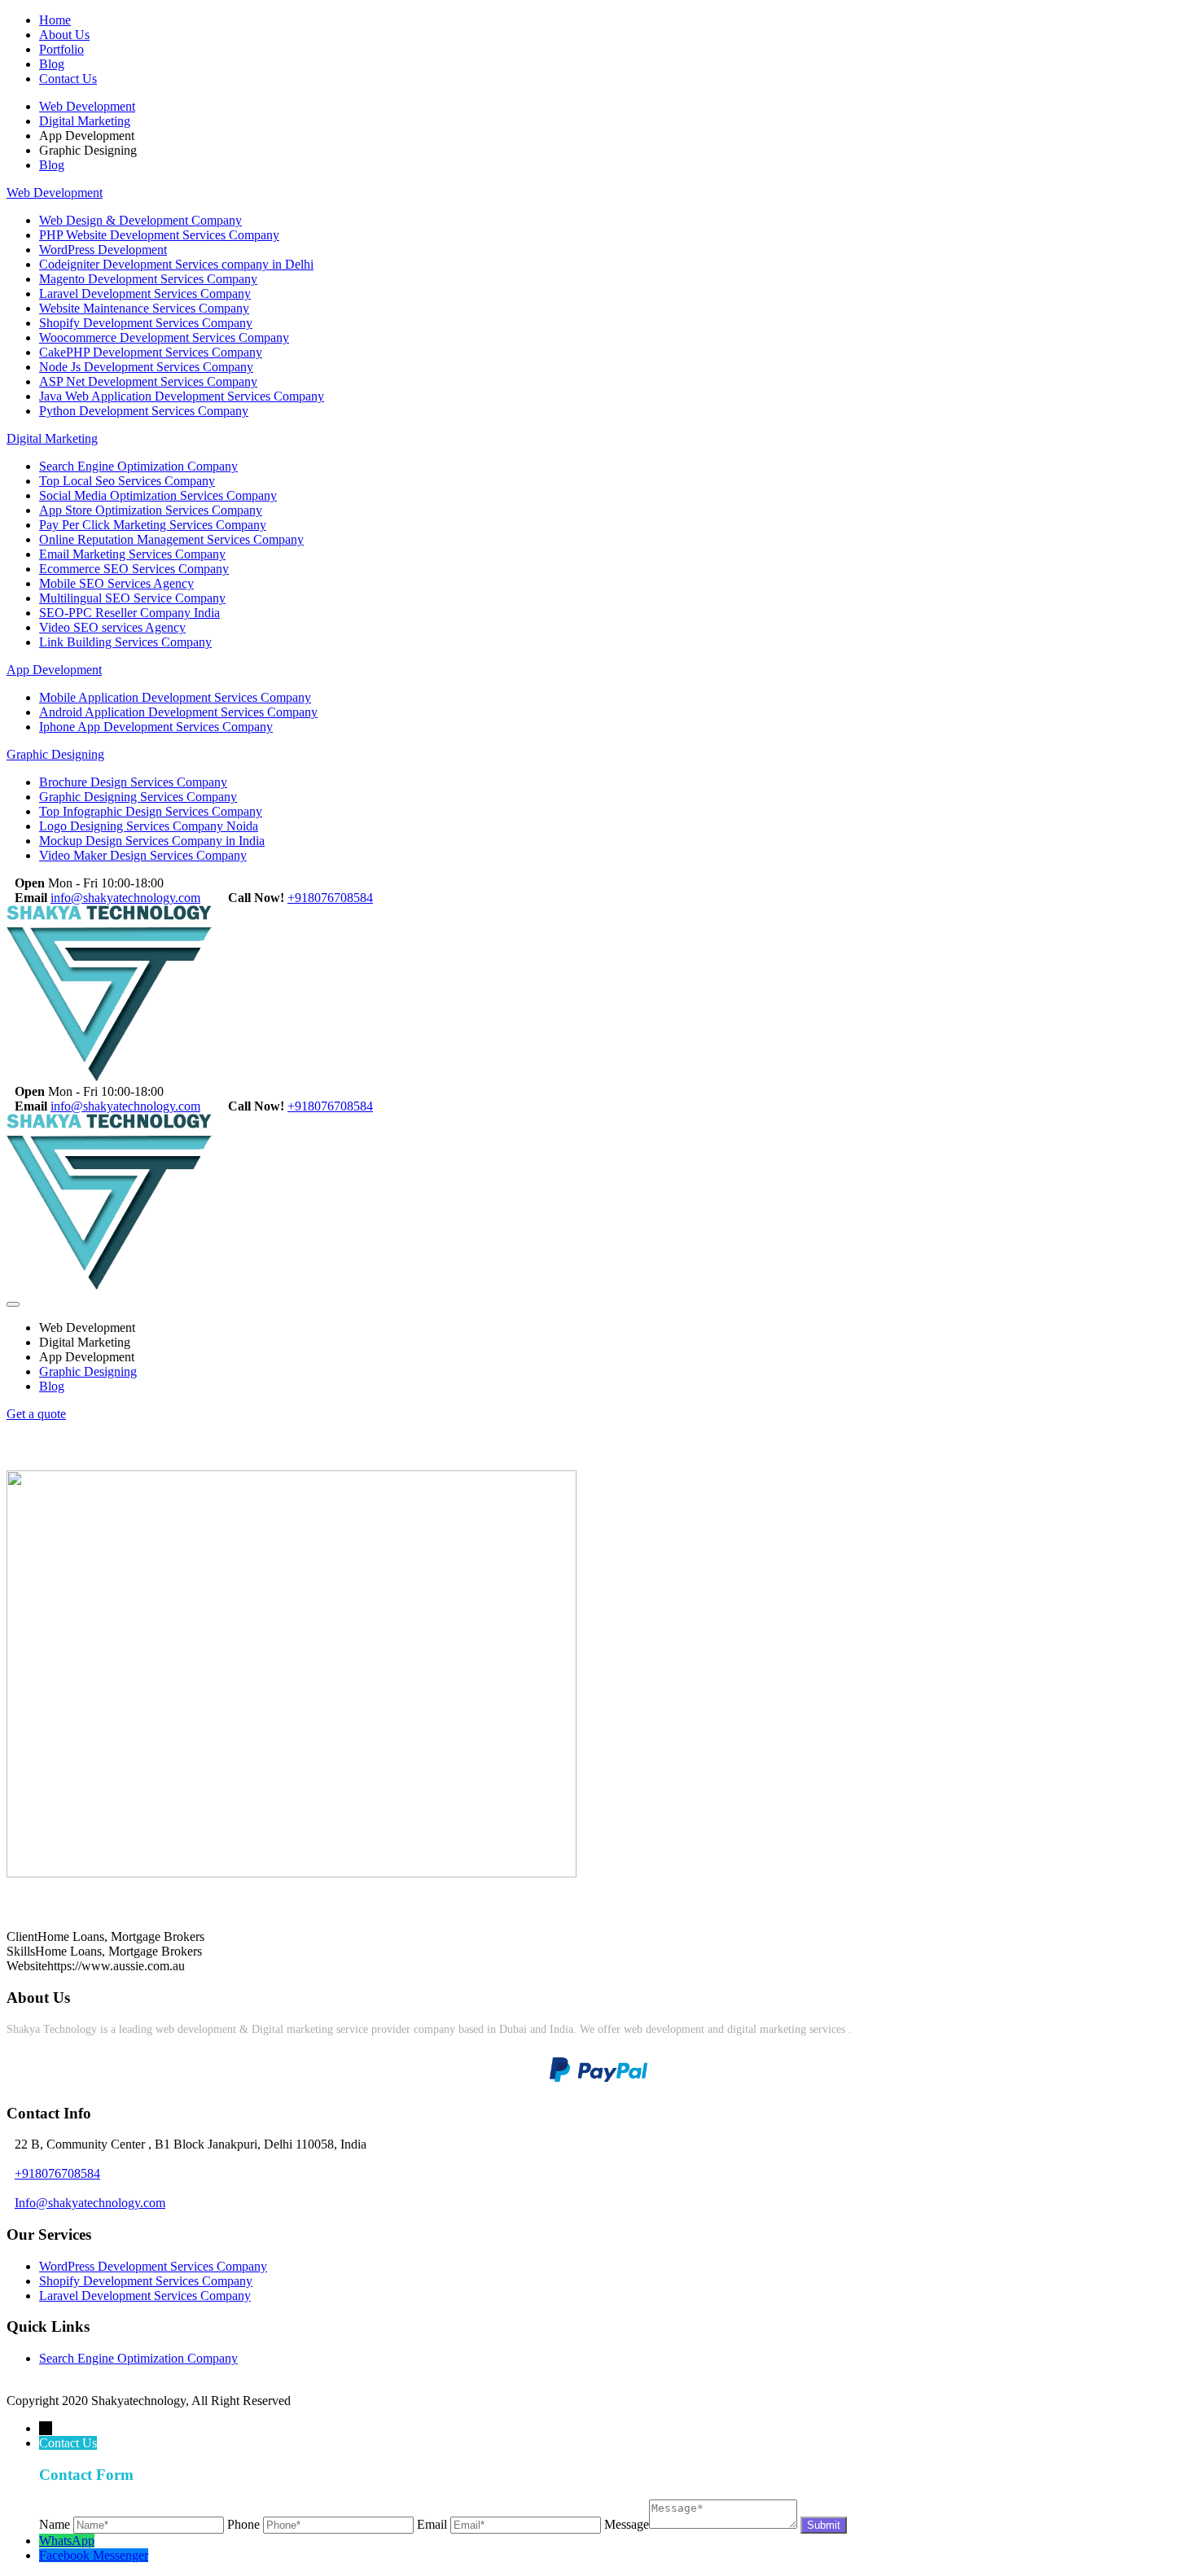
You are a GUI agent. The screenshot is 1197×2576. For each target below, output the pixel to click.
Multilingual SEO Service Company (132, 598)
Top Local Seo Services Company (127, 481)
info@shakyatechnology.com (125, 898)
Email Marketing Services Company (132, 554)
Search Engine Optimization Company (138, 466)
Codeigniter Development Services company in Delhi (176, 264)
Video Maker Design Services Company (143, 855)
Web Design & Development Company (140, 220)
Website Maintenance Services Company (144, 308)
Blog (52, 64)
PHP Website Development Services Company (159, 235)
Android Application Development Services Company (178, 712)
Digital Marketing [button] (85, 1342)
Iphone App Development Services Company (156, 727)
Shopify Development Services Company (146, 323)
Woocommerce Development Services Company (164, 337)
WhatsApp (67, 2541)
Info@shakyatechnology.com (90, 2203)
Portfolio (61, 49)
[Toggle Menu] (13, 1304)
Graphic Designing (55, 754)
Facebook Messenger (94, 2555)
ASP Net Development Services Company (148, 381)
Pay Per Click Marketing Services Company (153, 525)
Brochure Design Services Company (133, 782)
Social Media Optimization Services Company (158, 495)
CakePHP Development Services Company (151, 352)
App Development (54, 670)
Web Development (87, 106)
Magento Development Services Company (148, 279)
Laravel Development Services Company (145, 294)
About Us (64, 35)
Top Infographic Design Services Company (151, 811)
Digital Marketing (85, 121)
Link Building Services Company (125, 642)
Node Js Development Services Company (146, 367)
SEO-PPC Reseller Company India (129, 613)
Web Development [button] (87, 1327)
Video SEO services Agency (112, 627)
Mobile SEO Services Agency (116, 583)
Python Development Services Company (144, 411)
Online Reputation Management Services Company (171, 539)
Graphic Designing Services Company (138, 797)
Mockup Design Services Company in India (152, 841)
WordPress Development (103, 250)
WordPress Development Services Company (153, 2266)
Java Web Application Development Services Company (182, 396)
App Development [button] (87, 1357)
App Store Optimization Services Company (151, 510)
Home (55, 20)
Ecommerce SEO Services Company (134, 569)
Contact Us (68, 79)
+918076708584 (330, 898)
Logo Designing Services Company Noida (149, 826)
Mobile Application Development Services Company (175, 697)
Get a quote (36, 1414)
